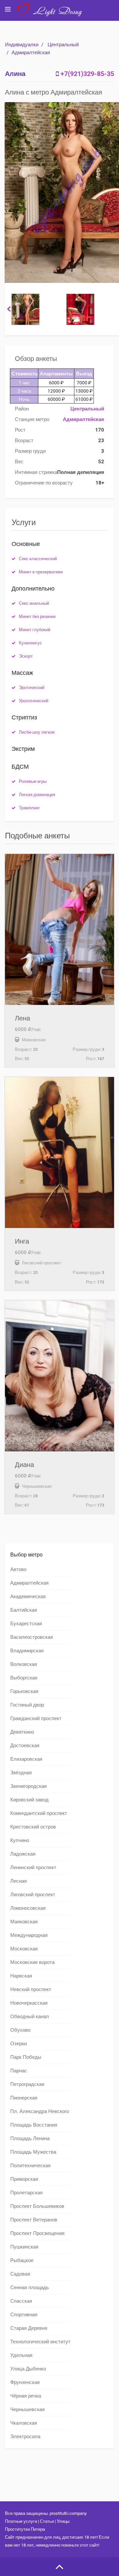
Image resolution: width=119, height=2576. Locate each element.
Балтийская (24, 1610)
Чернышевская (27, 2409)
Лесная (19, 1881)
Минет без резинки (37, 616)
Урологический (34, 701)
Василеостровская (32, 1637)
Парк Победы (26, 2057)
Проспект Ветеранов (34, 2220)
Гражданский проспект (36, 1718)
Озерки (19, 2044)
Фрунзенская (25, 2382)
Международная (29, 1935)
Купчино (20, 1840)
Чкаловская (24, 2423)
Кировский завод (29, 1800)
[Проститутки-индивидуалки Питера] (53, 15)
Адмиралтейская (31, 53)
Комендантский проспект (39, 1813)
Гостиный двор (27, 1705)
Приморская (24, 2179)
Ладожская (23, 1854)
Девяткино (22, 1732)
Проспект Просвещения (37, 2233)
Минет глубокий (35, 630)
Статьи (47, 2521)
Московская (24, 1949)
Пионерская (24, 2098)
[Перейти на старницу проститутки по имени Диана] (59, 1376)
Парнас (19, 2071)
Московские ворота (32, 1962)
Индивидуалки (22, 45)
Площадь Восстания (34, 2125)
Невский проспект (31, 1989)
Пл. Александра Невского (40, 2111)
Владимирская (27, 1651)
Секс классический (38, 559)
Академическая (28, 1596)
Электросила (25, 2437)
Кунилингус (30, 643)
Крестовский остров (33, 1827)
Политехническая (30, 2166)
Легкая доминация (37, 795)
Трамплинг (29, 808)
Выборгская (24, 1678)
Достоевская (25, 1746)
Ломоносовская (28, 1908)
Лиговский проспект (33, 1895)
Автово (18, 1569)
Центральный (63, 45)
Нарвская (21, 1976)
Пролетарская (26, 2193)
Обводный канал (30, 2017)
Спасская (21, 2301)
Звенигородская (28, 1786)
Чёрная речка (26, 2396)
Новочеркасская (29, 2003)
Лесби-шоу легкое (37, 732)
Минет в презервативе (41, 572)
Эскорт (26, 656)
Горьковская (24, 1691)
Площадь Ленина (30, 2138)
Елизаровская (26, 1759)
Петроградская (27, 2084)
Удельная (21, 2355)
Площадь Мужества (33, 2152)
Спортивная (24, 2315)
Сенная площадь (30, 2288)
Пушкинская (24, 2247)
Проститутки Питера (25, 2529)
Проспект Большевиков (37, 2206)
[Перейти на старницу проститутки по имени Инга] (59, 1153)
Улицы (63, 2521)
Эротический (32, 688)
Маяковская (24, 1922)
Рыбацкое (22, 2260)
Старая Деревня (29, 2328)
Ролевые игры (33, 781)
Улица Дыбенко (28, 2369)
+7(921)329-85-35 (87, 74)
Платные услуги (21, 2521)
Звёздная (21, 1773)
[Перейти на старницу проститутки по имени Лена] (59, 929)
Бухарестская (26, 1624)
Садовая (20, 2274)
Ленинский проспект (33, 1867)
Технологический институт (40, 2342)
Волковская (24, 1664)
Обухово (20, 2030)
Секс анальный (34, 603)
